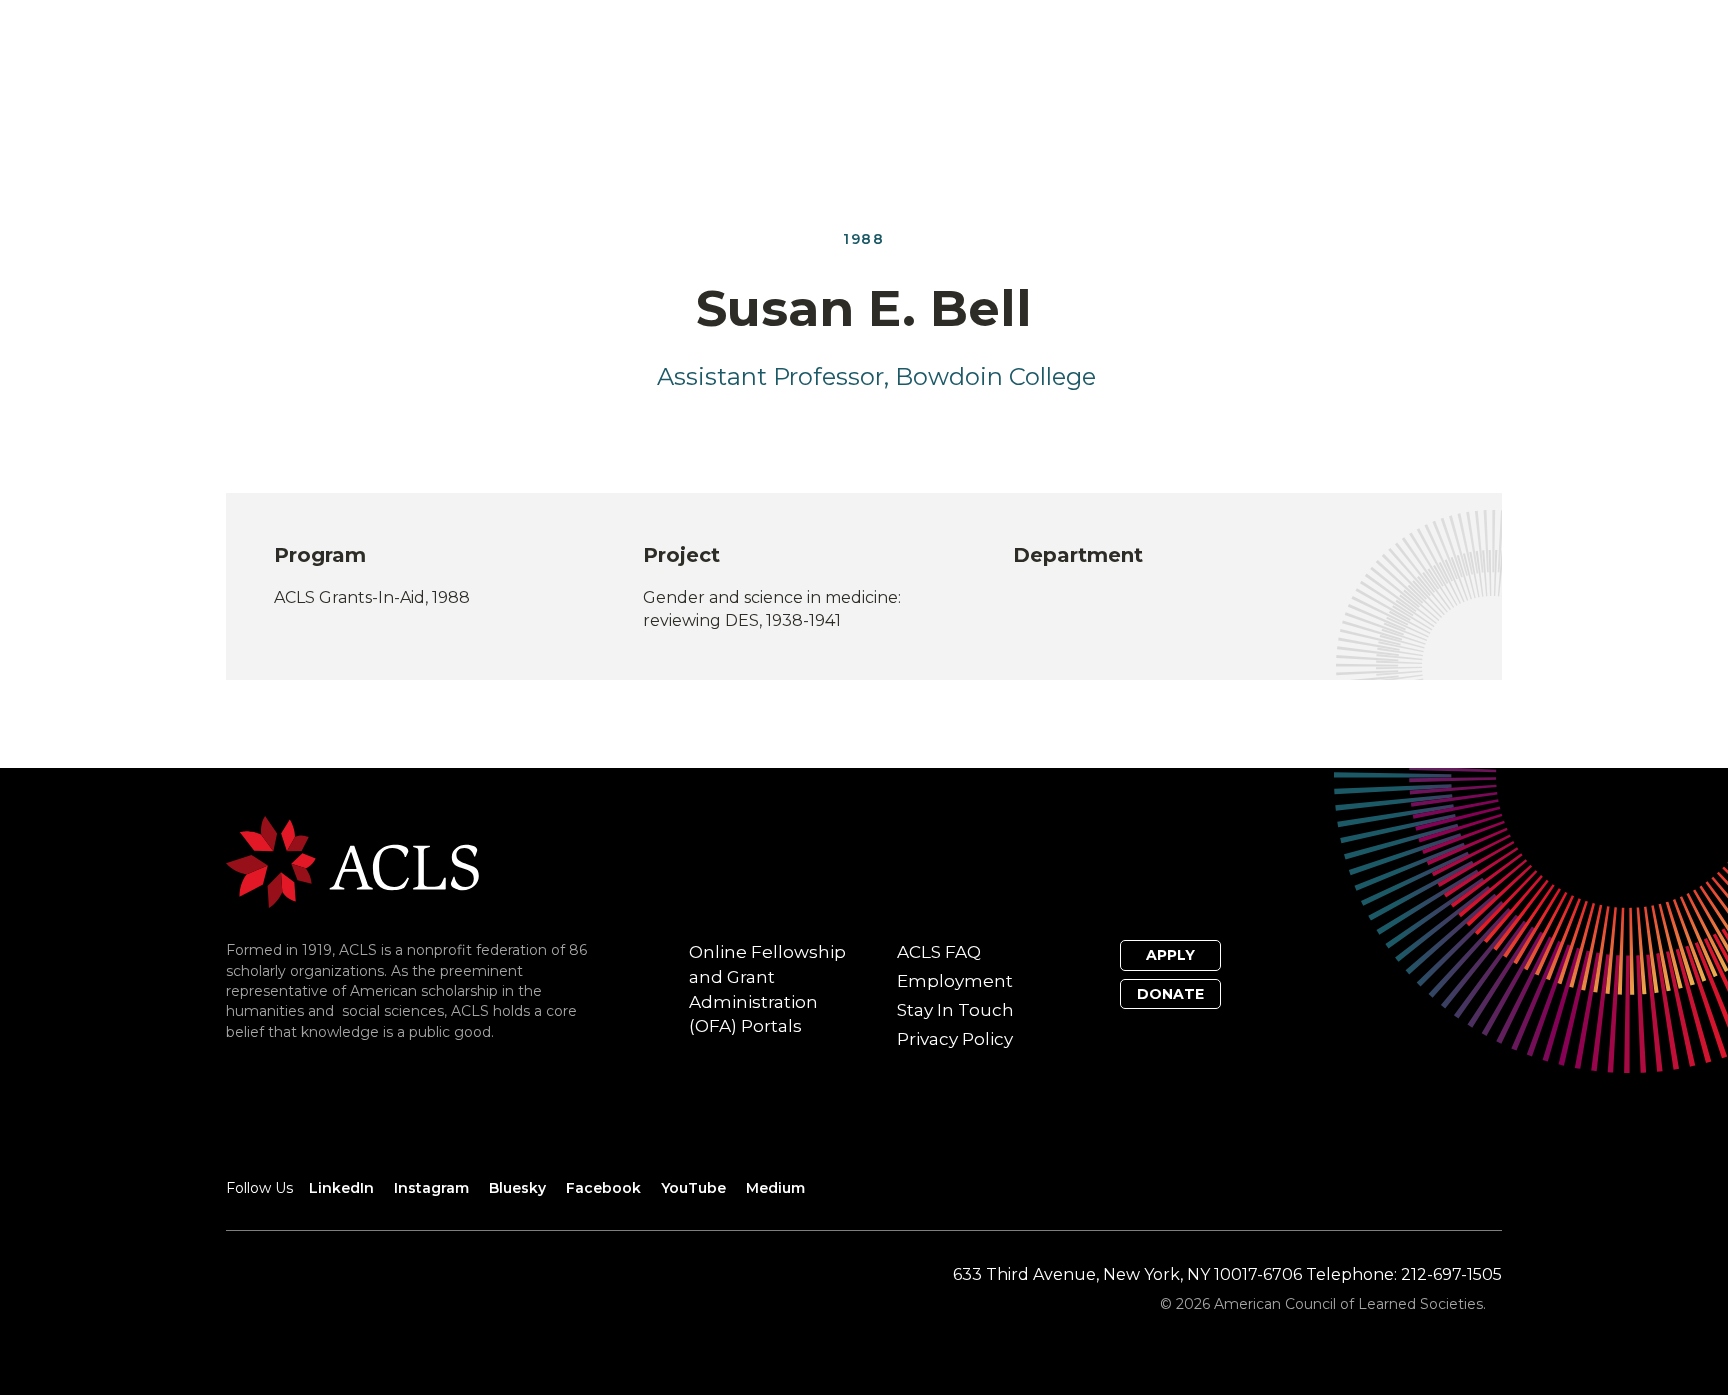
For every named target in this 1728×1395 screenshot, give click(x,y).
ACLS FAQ (939, 952)
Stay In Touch (955, 1010)
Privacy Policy (955, 1039)
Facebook (603, 1188)
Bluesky (517, 1188)
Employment (955, 981)
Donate (1170, 994)
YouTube (693, 1188)
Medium (775, 1188)
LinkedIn (341, 1188)
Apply (1170, 955)
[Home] (352, 861)
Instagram (431, 1188)
